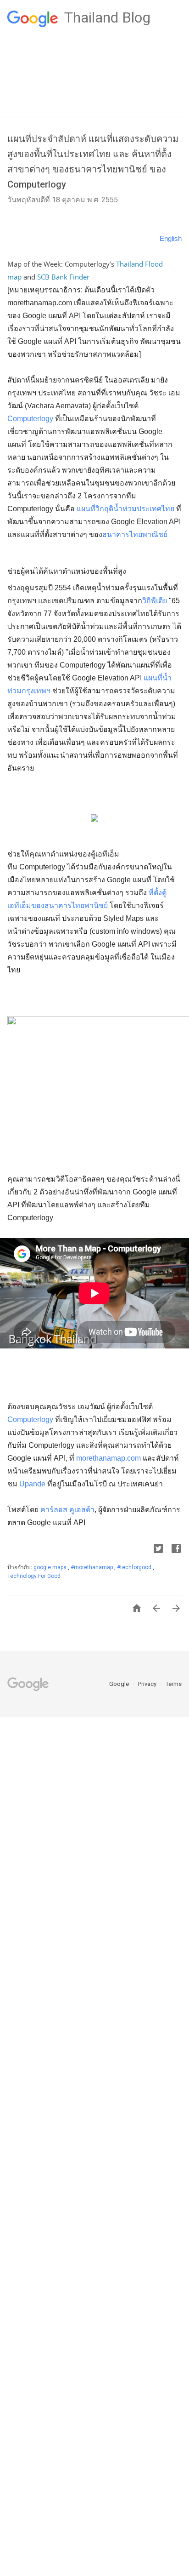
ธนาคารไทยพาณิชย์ (135, 534)
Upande (32, 1484)
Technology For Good (34, 1576)
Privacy (148, 1684)
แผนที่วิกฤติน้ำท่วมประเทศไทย (126, 509)
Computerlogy (30, 419)
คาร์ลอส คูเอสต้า (67, 1510)
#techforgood (135, 1567)
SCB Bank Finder (63, 277)
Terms (174, 1684)
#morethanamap (92, 1567)
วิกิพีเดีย (155, 601)
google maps (51, 1567)
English (171, 238)
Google (120, 1684)
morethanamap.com (108, 1458)
